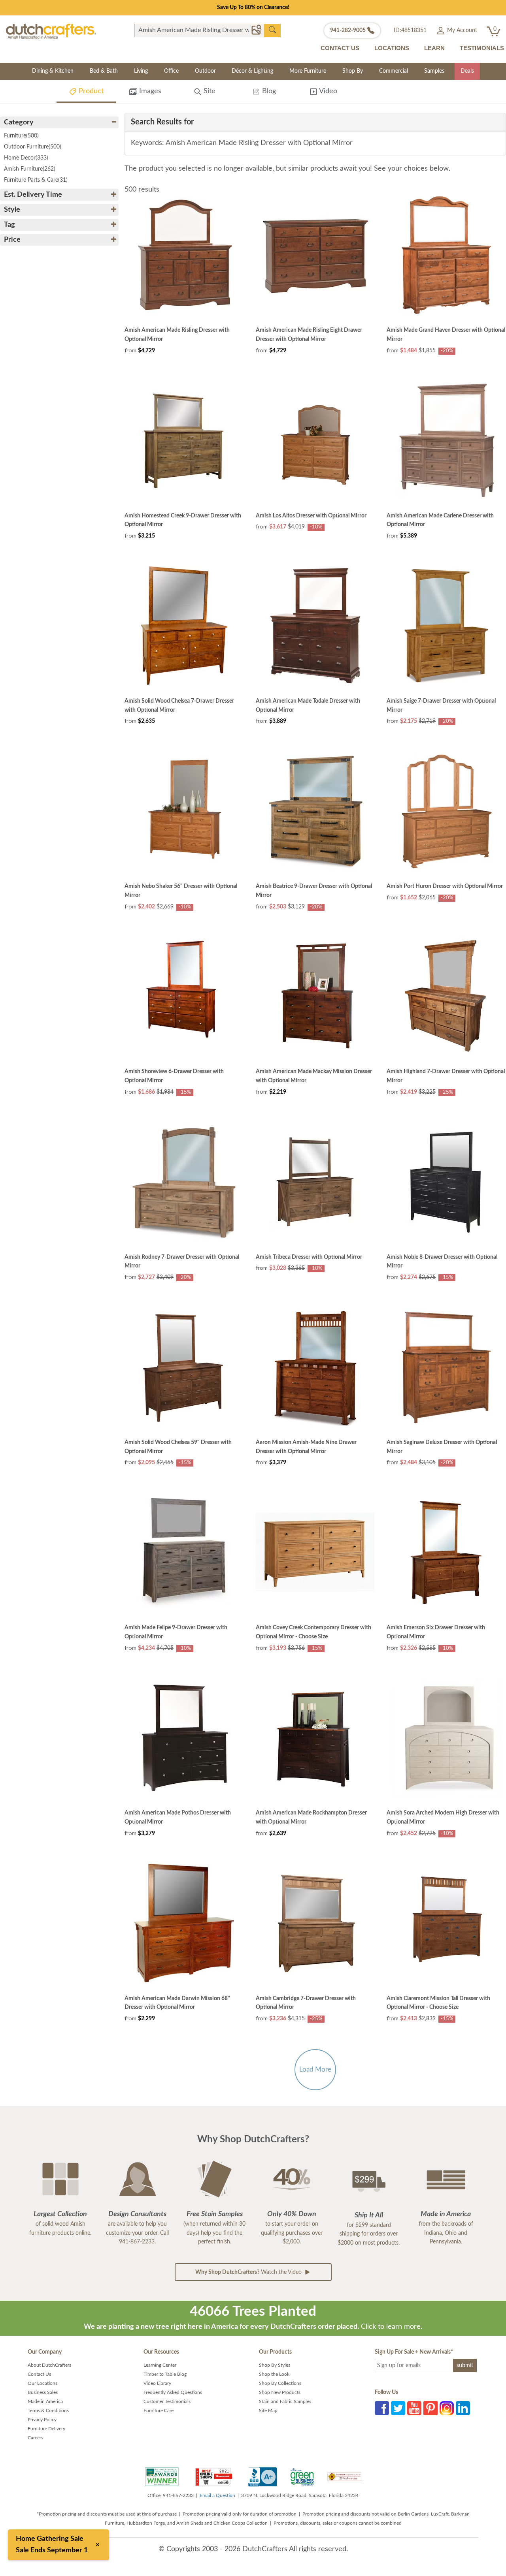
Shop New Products (280, 2392)
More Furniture (308, 71)
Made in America (45, 2401)
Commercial (394, 71)
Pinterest (430, 2408)
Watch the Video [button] (249, 2272)
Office (171, 71)
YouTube (414, 2408)
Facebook (382, 2408)
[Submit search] (272, 30)
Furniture (21, 136)
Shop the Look (274, 2374)
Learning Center (160, 2365)
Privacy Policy (42, 2420)
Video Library (157, 2383)
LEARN (434, 48)
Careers (35, 2438)
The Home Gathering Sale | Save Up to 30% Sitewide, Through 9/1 (253, 8)
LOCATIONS (392, 48)
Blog (268, 91)
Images (149, 91)
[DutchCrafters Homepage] (51, 31)
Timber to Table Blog (165, 2374)
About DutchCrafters (49, 2365)
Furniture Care (159, 2411)
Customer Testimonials (167, 2401)
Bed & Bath (104, 71)
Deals (467, 71)
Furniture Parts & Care (36, 180)
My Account (461, 30)
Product (90, 91)
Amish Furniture (30, 169)
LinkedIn (463, 2408)
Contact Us (39, 2374)
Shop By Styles (275, 2365)
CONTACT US (340, 48)
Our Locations (42, 2383)
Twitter (398, 2408)
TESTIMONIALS (482, 48)
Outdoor (205, 71)
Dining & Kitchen (53, 71)
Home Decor (26, 158)
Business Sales (43, 2392)
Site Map (268, 2411)
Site (209, 91)
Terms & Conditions (48, 2411)
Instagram (447, 2408)
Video (327, 91)
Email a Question (217, 2495)
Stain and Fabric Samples (285, 2401)
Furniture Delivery (46, 2429)
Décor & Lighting (252, 71)
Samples (434, 71)
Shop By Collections (280, 2383)
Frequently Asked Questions (173, 2392)
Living (141, 71)
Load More (315, 2069)
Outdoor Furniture (33, 147)
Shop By (353, 71)
